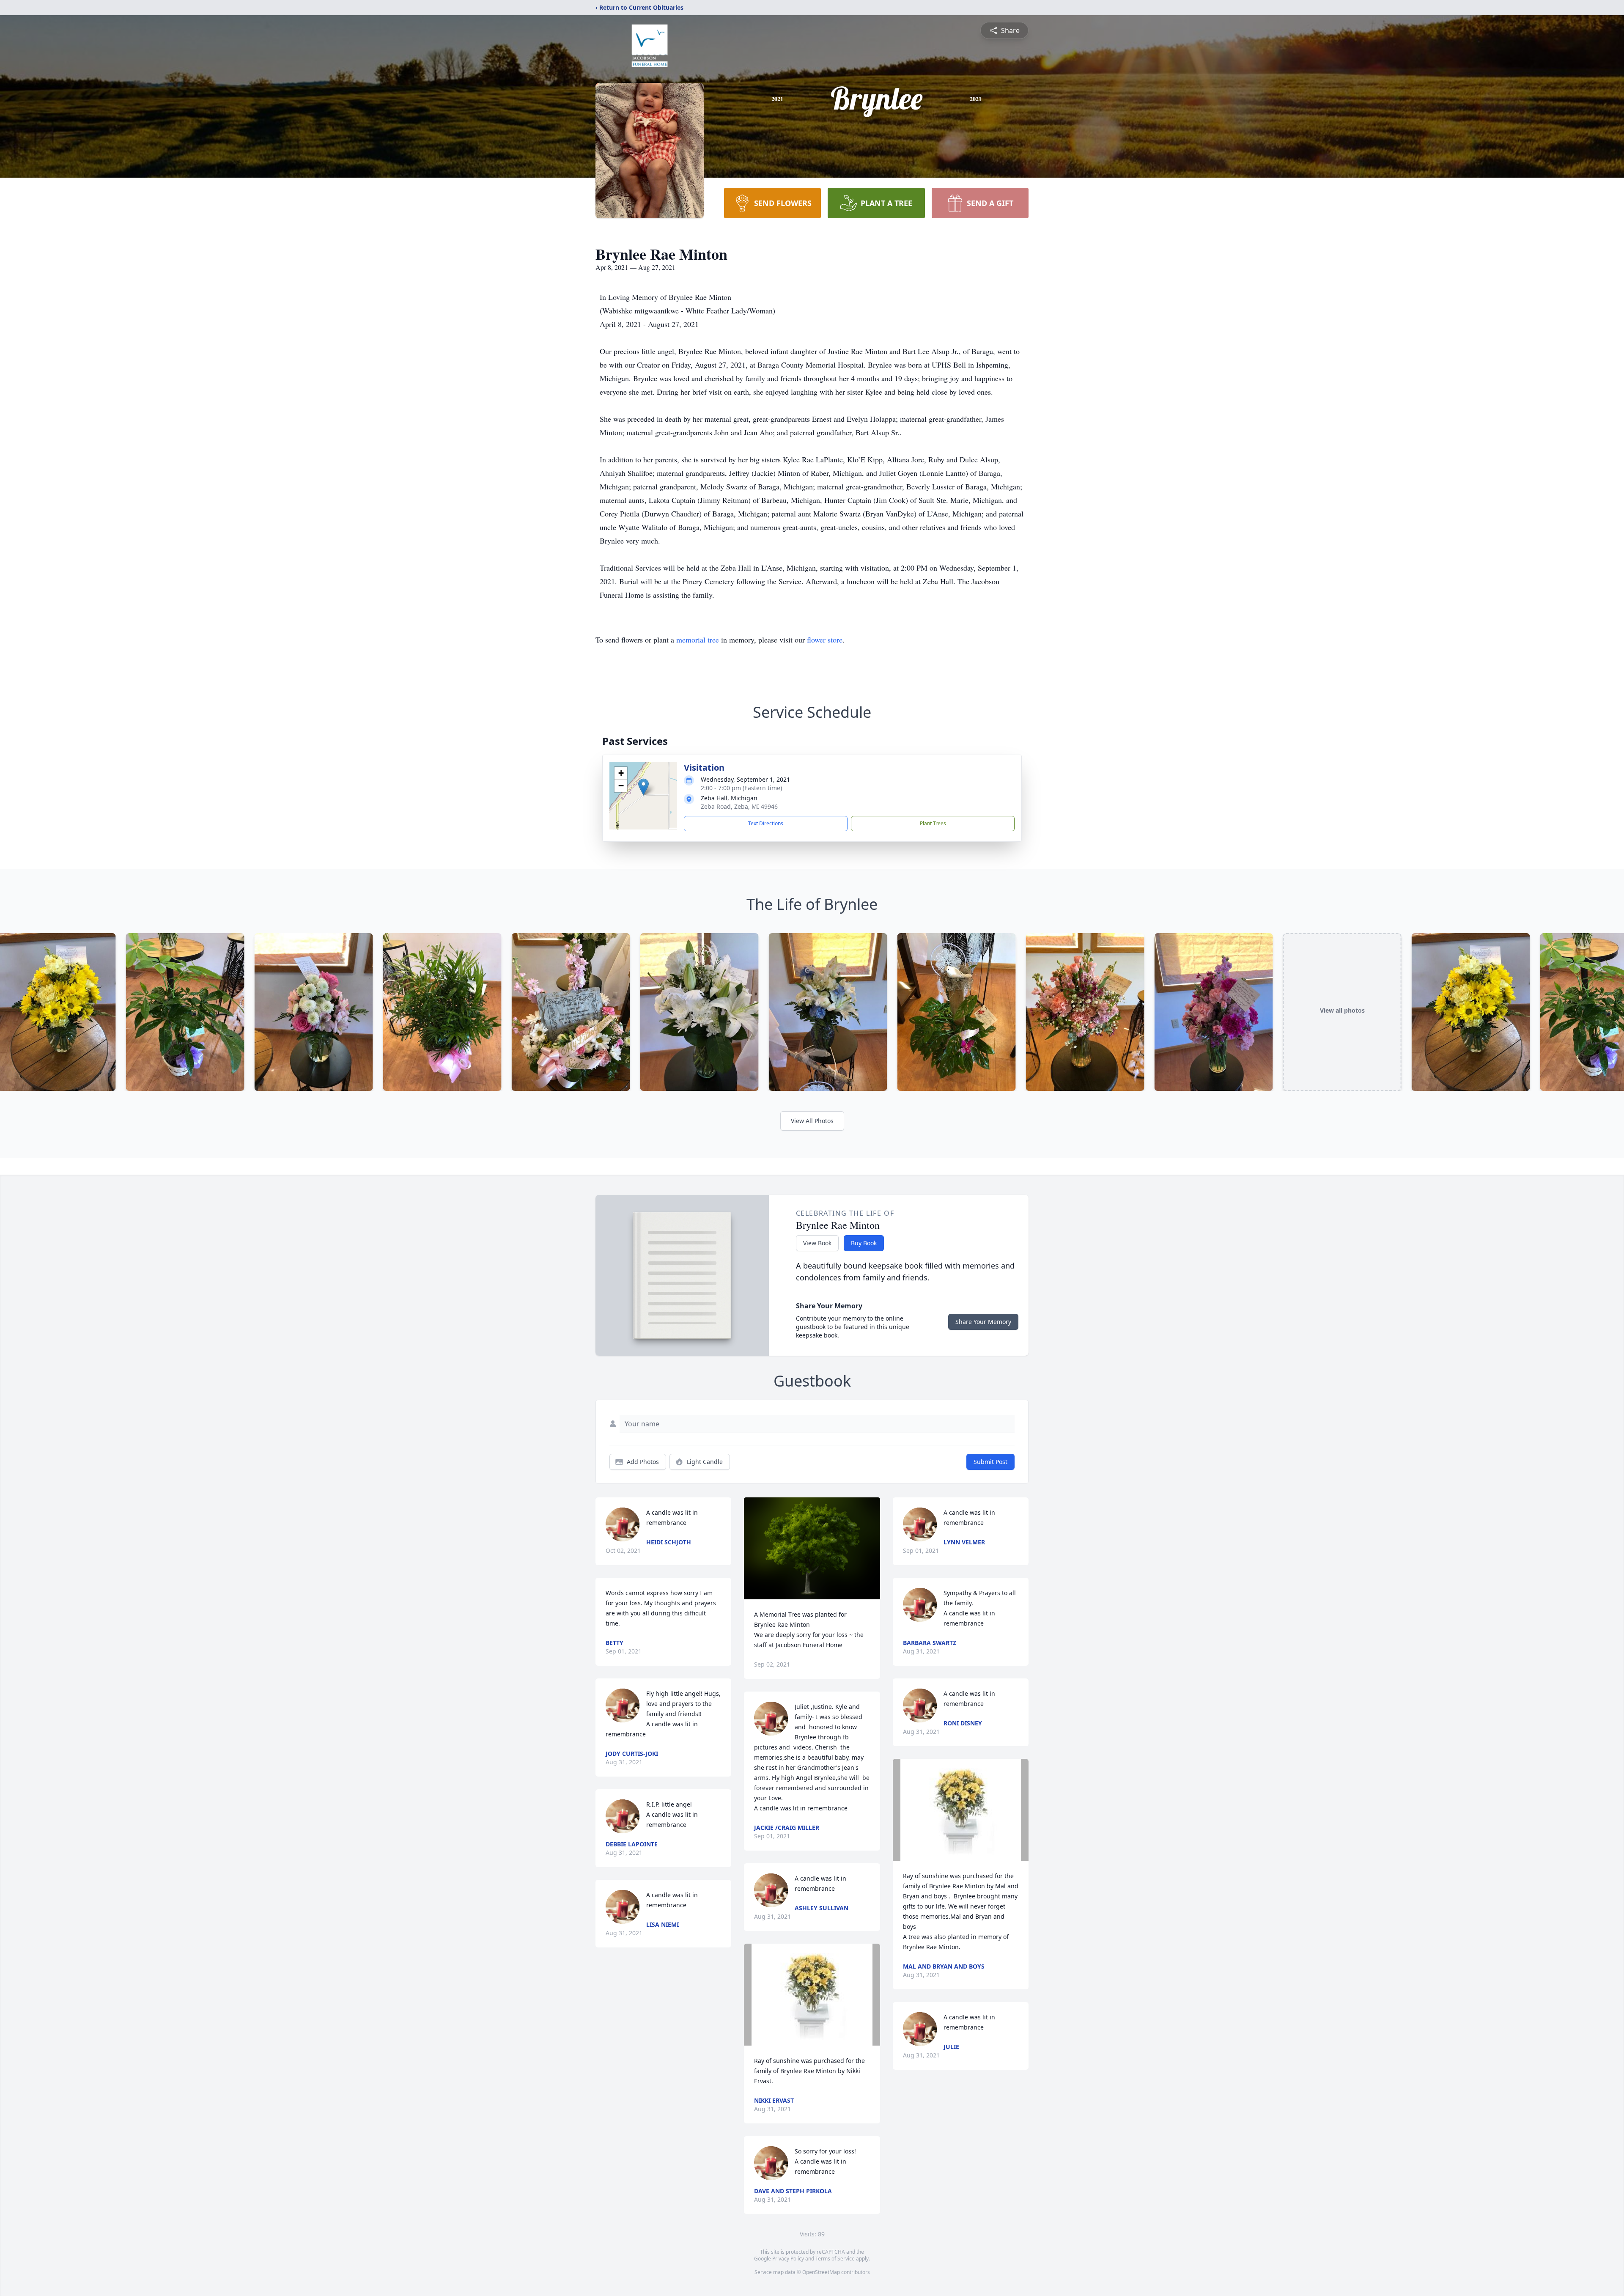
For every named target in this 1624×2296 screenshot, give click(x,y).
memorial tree (698, 640)
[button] (643, 787)
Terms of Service (835, 2259)
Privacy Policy (788, 2259)
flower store (825, 640)
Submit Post (990, 1462)
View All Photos (812, 1121)
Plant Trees (933, 823)
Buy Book (864, 1243)
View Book (817, 1243)
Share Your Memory (983, 1322)
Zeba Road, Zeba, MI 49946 (739, 806)
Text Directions (766, 823)
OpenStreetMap (821, 2272)
